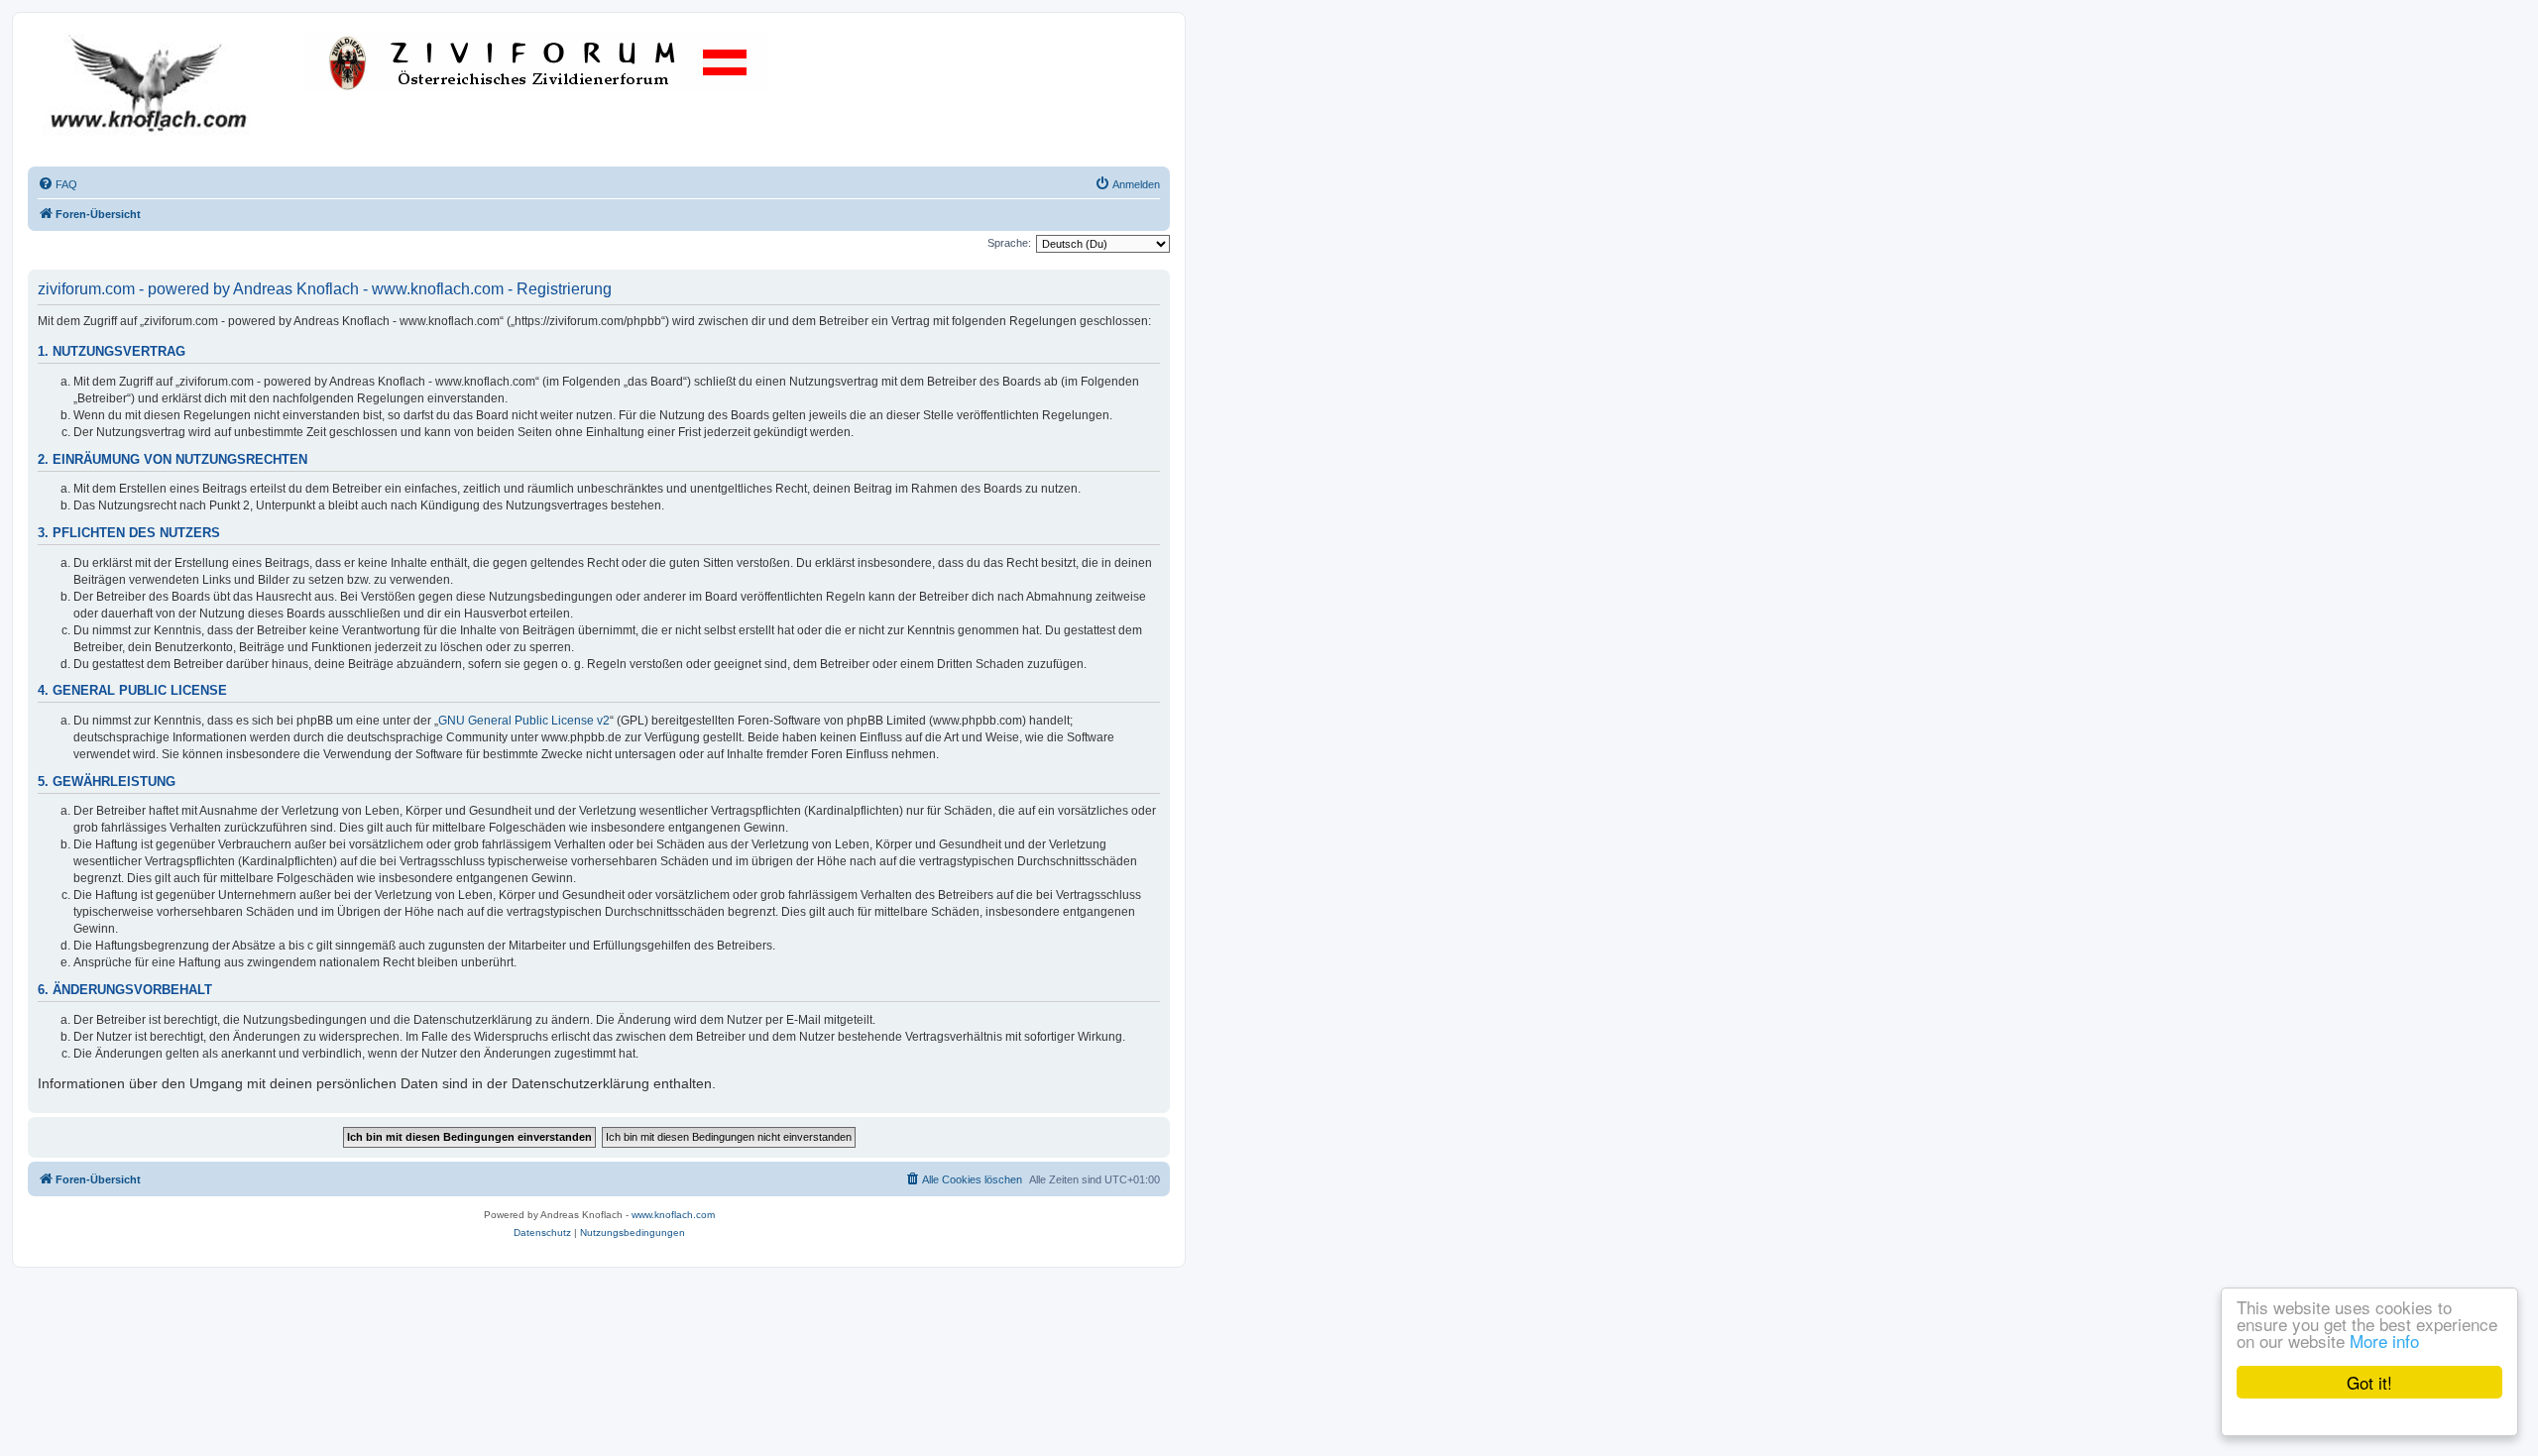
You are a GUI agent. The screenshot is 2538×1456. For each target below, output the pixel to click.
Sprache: (1009, 243)
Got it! (2369, 1382)
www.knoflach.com (673, 1215)
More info (2384, 1341)
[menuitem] (58, 184)
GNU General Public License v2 (524, 721)
